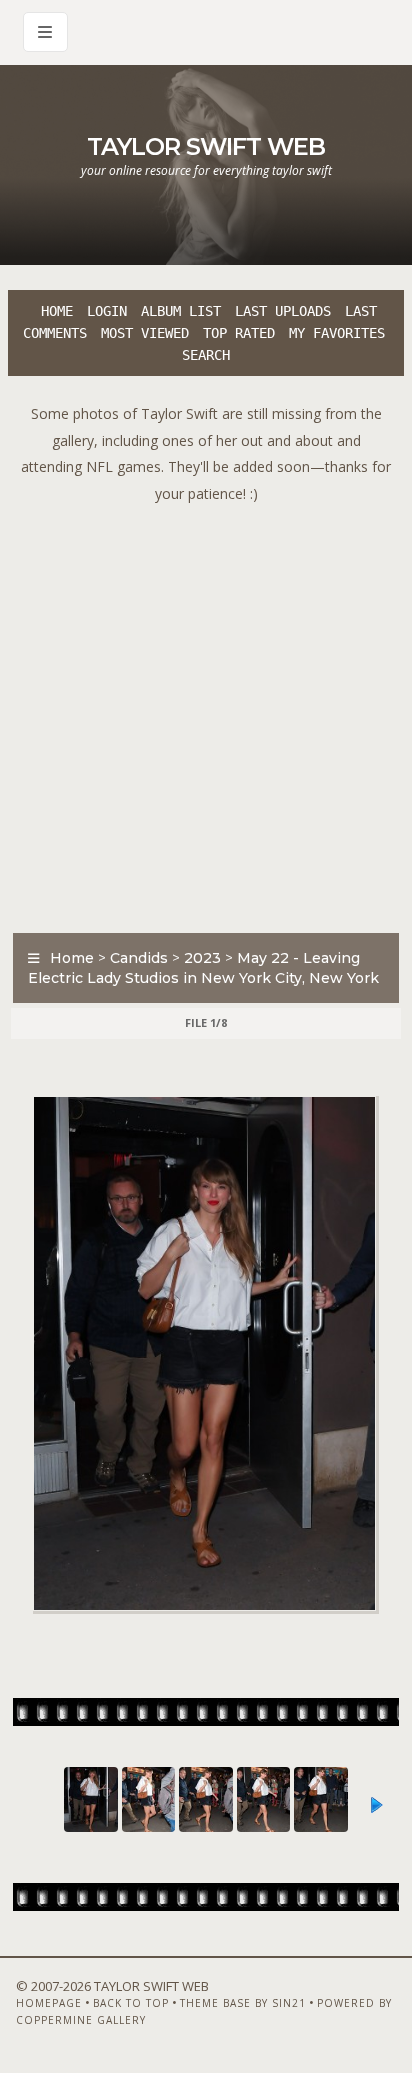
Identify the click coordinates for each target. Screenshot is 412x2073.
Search (206, 355)
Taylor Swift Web (206, 146)
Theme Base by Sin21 (243, 2003)
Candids (139, 958)
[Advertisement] (206, 713)
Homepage (49, 2003)
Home (57, 311)
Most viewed (145, 333)
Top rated (239, 333)
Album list (181, 311)
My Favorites (337, 333)
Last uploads (283, 311)
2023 (202, 958)
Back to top (131, 2003)
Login (107, 311)
